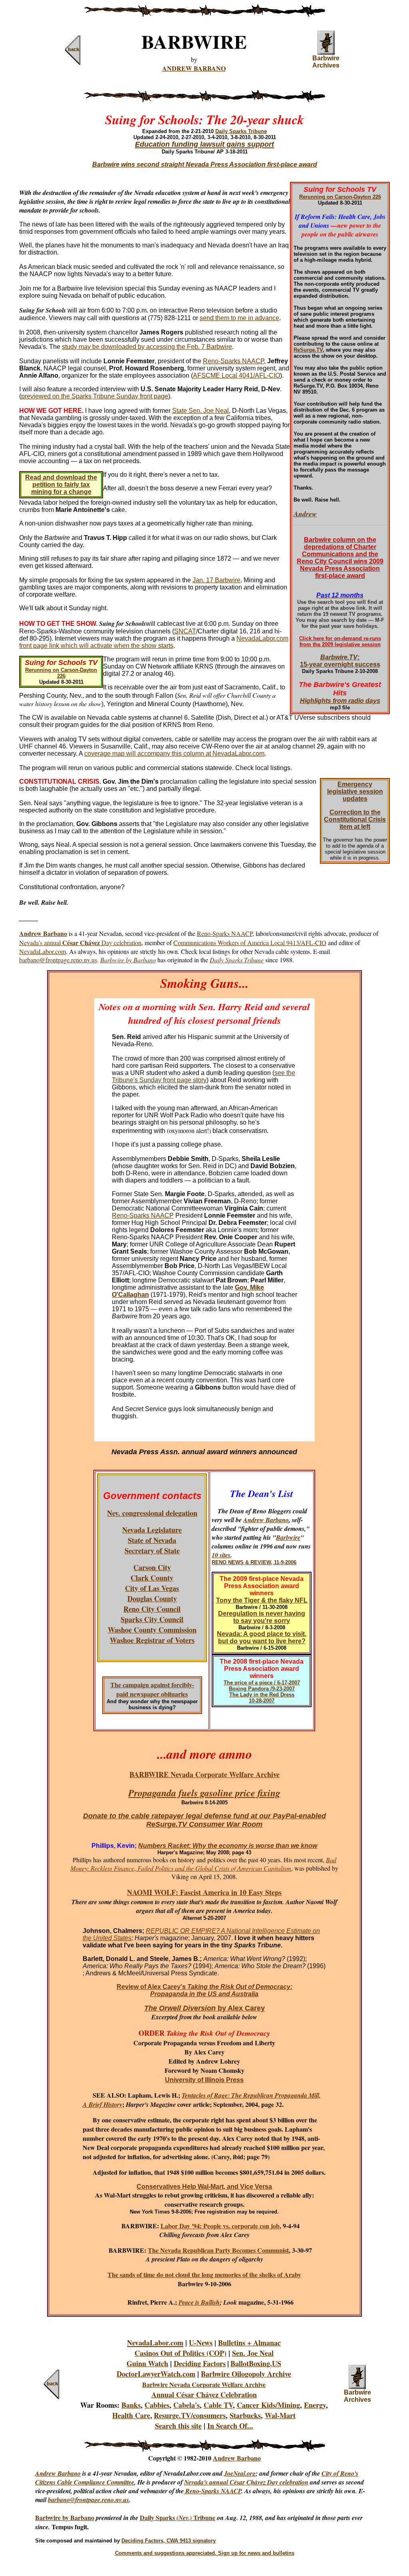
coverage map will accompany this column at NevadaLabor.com (174, 753)
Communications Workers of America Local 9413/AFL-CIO (250, 943)
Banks (131, 2405)
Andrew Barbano (266, 1520)
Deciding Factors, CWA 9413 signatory (169, 2541)
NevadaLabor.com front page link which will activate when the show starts (154, 642)
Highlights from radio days (340, 701)
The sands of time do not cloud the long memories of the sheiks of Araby (204, 2274)
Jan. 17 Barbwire (216, 580)
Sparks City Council (152, 1619)
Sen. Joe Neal (253, 2353)
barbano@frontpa (71, 2500)
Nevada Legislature (152, 1530)
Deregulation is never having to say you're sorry (262, 1617)
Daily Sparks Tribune (241, 131)
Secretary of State (152, 1551)
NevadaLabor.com (43, 951)
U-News (201, 2343)
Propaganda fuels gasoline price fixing (204, 1793)
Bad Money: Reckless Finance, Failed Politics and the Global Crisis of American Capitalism (203, 1864)
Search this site (178, 2426)
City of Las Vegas (152, 1588)
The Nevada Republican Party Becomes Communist (218, 2250)
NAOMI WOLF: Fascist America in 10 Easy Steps (204, 1892)
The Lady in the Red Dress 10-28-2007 (262, 1698)
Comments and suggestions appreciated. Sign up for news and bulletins (205, 2553)
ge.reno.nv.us (112, 2500)
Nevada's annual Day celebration (80, 943)
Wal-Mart (280, 2415)
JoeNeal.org (240, 2473)
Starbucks (245, 2415)
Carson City (152, 1567)
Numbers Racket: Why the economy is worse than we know (228, 1846)
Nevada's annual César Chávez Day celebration (246, 2482)
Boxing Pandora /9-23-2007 (262, 1689)
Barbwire (288, 1537)
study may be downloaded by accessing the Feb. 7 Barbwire (147, 347)
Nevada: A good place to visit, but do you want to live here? (262, 1637)
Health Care (131, 2415)
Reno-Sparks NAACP (233, 361)
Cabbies (157, 2405)
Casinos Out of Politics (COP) (181, 2353)
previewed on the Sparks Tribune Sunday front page (95, 396)
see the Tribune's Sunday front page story (204, 1076)
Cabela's (187, 2405)
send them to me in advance (239, 318)
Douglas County (152, 1599)
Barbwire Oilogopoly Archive (246, 2374)
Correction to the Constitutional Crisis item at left (355, 819)
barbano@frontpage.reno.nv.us (58, 960)
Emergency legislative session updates (355, 791)
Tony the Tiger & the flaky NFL (262, 1600)
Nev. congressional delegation (152, 1513)
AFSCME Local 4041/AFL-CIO (236, 375)
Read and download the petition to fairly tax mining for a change (61, 485)
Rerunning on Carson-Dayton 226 (340, 197)
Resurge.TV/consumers (190, 2415)
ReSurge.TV (308, 350)
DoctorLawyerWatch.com (156, 2374)
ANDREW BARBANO (194, 68)
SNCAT (185, 631)
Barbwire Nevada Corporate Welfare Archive (204, 2384)
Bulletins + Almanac (249, 2343)
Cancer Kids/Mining (268, 2405)
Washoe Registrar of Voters (152, 1640)
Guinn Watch (147, 2363)
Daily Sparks (158, 2517)
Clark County (152, 1578)
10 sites (221, 1555)
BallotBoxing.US (256, 2363)
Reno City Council (152, 1609)
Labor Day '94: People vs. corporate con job (220, 2226)
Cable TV (218, 2405)
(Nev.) (185, 2518)
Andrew (305, 514)
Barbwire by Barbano (65, 2517)
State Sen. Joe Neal (201, 411)
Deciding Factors (200, 2363)
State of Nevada (152, 1540)
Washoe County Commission (152, 1630)
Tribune (204, 2517)
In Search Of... (230, 2426)
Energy (315, 2405)
